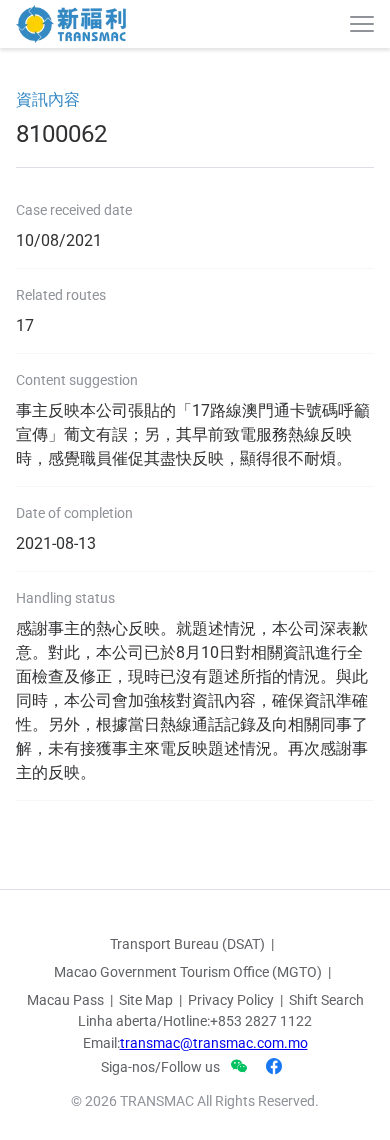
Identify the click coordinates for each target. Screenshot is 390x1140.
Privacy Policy (231, 1000)
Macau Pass (65, 1000)
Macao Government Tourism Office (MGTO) (188, 972)
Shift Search (326, 1000)
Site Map (146, 1000)
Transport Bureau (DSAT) (187, 944)
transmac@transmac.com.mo (214, 1043)
